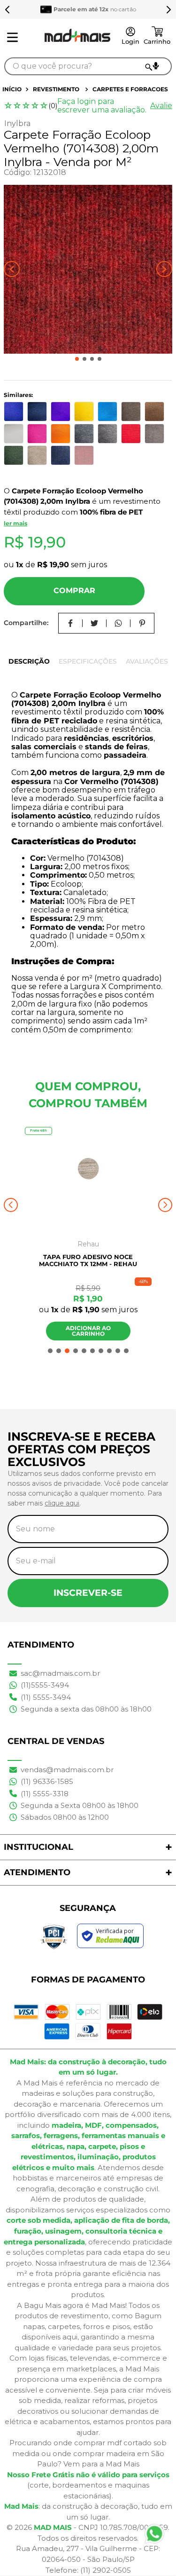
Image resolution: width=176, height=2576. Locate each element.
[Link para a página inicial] (13, 89)
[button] (156, 66)
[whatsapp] (119, 623)
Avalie (161, 106)
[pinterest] (142, 623)
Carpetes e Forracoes (130, 89)
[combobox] (88, 66)
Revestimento (56, 89)
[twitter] (95, 623)
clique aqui (62, 1503)
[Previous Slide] (8, 9)
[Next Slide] (168, 9)
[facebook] (71, 623)
